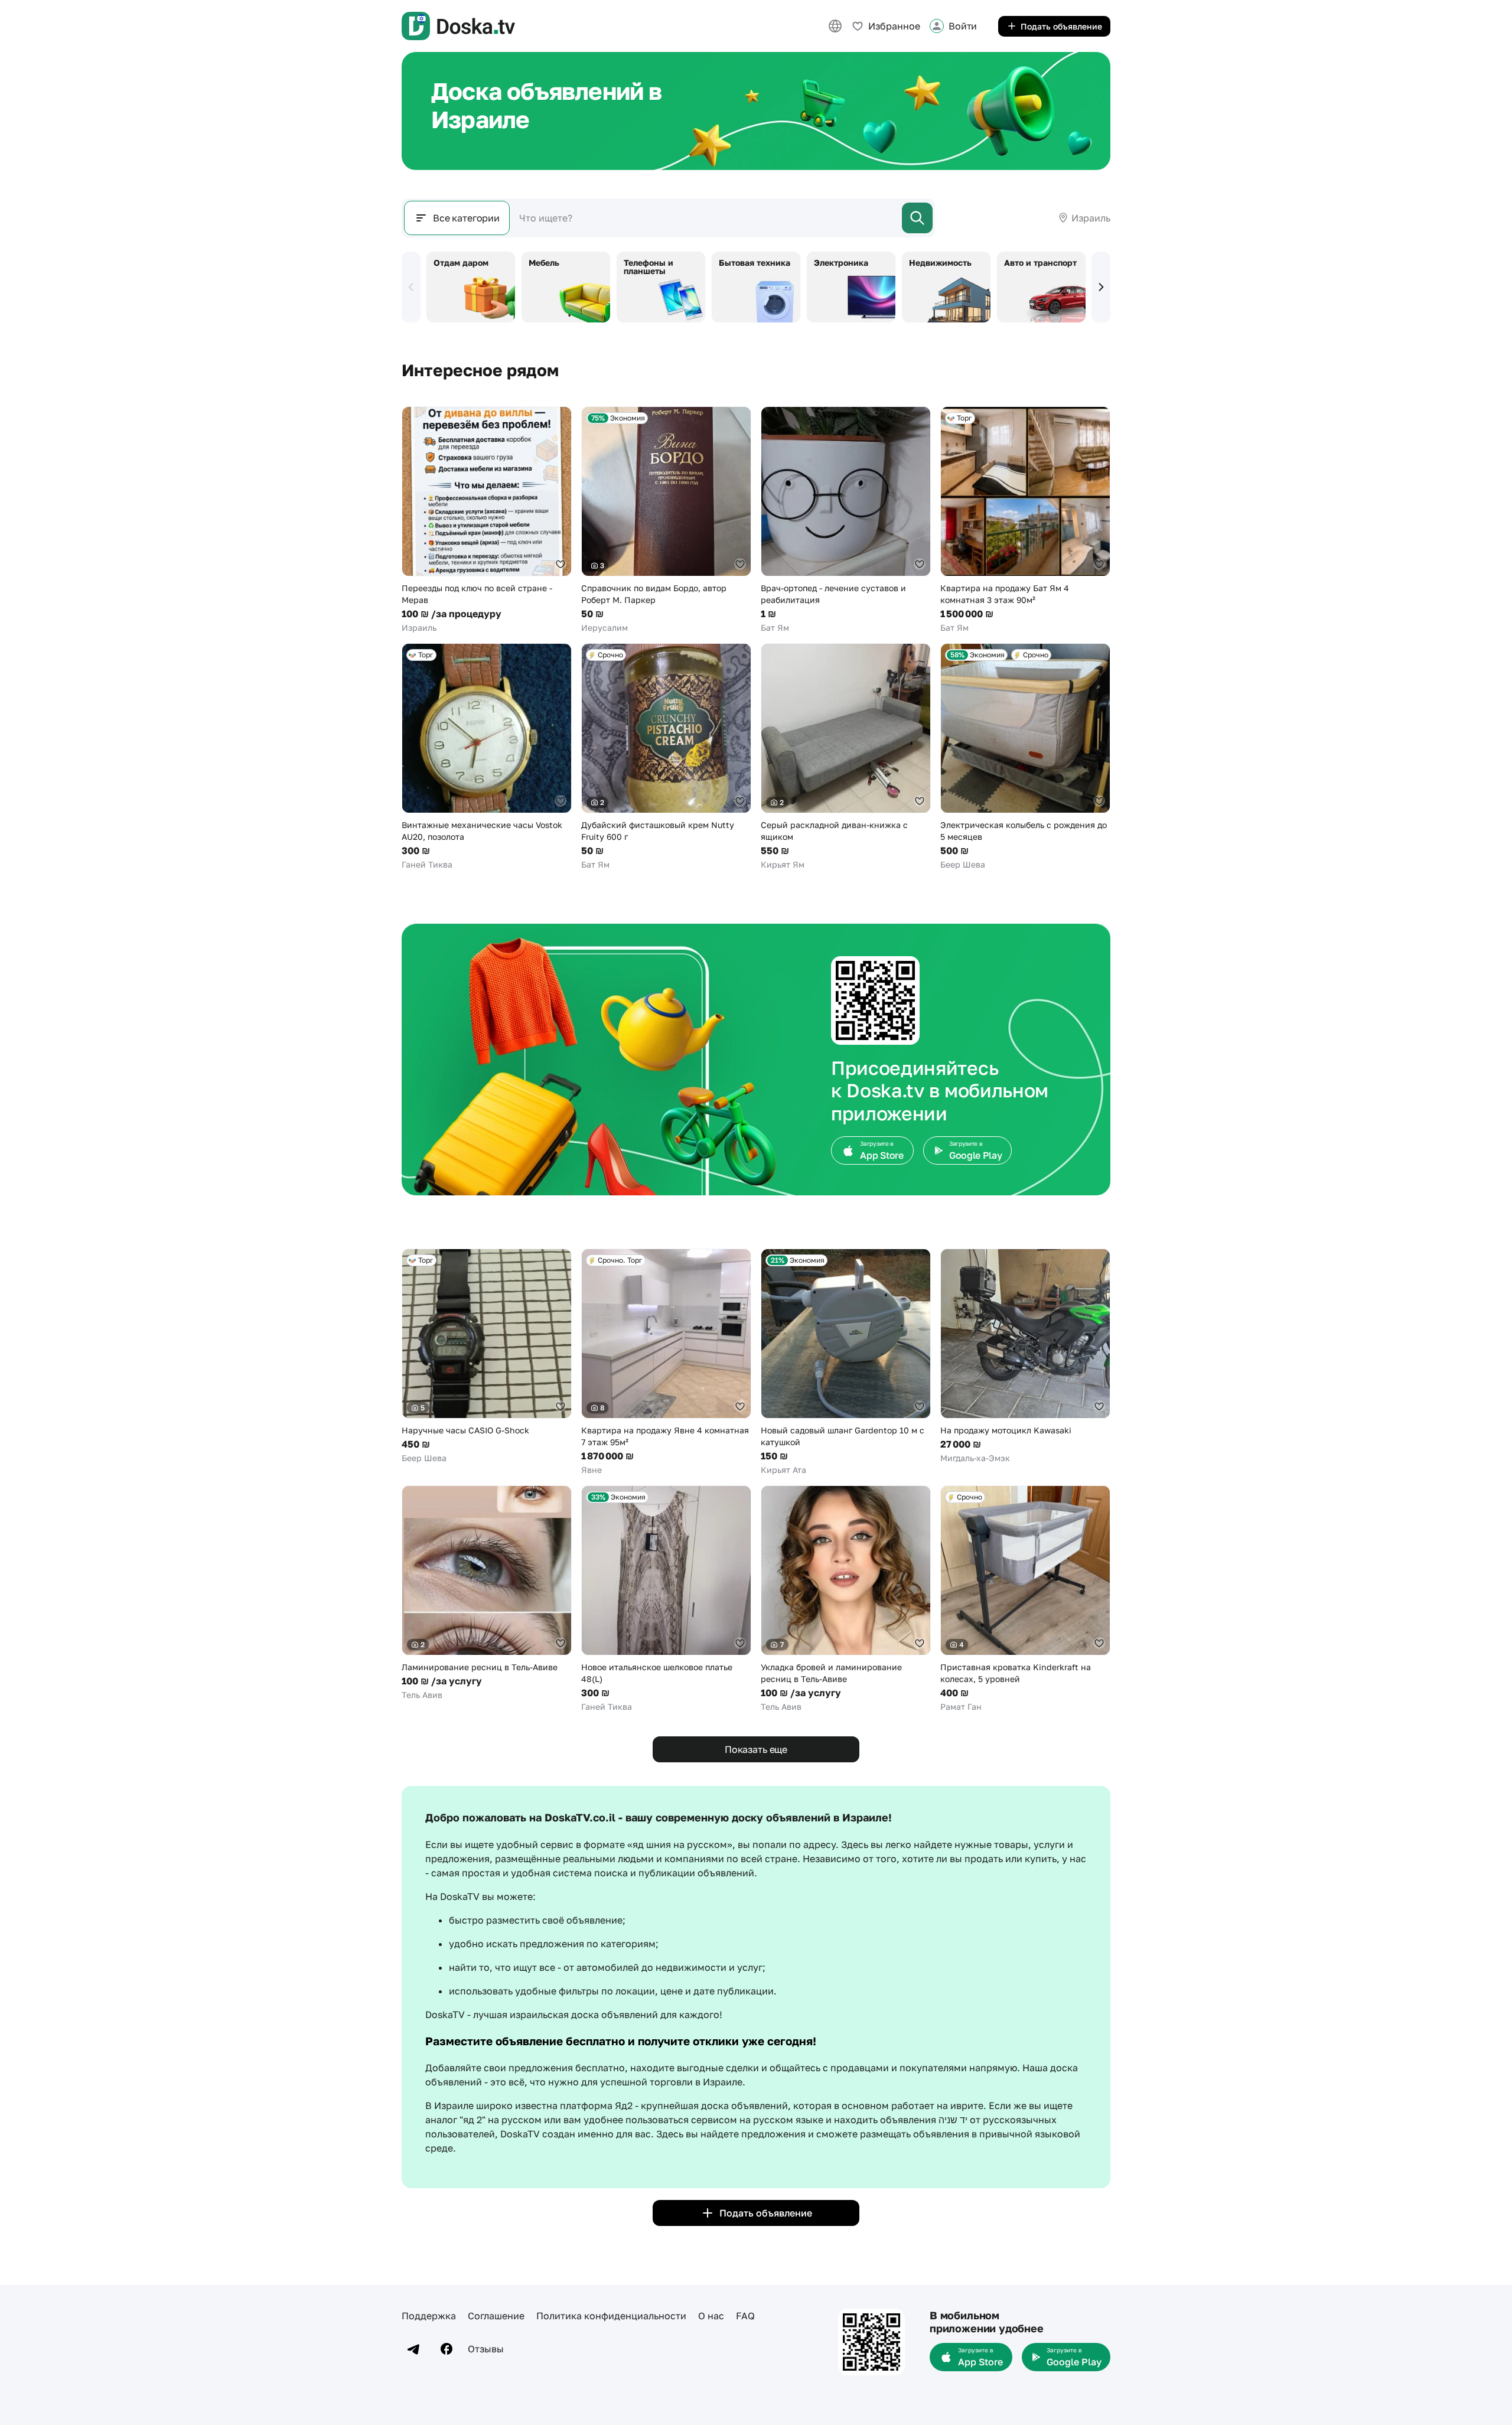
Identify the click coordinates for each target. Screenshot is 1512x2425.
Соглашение (496, 2316)
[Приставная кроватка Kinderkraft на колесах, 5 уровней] (1025, 1599)
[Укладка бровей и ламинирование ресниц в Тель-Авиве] (846, 1599)
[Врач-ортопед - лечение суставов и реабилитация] (846, 520)
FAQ (745, 2316)
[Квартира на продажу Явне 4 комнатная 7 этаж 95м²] (666, 1362)
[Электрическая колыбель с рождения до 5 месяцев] (1025, 757)
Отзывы (486, 2349)
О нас (711, 2316)
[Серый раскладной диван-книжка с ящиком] (846, 757)
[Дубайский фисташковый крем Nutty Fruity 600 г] (666, 757)
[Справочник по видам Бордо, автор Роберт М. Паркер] (666, 520)
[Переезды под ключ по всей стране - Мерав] (487, 520)
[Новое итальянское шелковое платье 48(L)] (666, 1599)
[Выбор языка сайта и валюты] (835, 26)
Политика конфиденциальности (611, 2316)
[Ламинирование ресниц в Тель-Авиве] (487, 1593)
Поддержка (429, 2316)
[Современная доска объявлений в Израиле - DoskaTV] (458, 26)
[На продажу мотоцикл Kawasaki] (1025, 1356)
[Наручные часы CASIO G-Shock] (487, 1356)
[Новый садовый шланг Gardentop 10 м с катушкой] (846, 1362)
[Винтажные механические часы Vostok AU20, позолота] (487, 757)
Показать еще (756, 1749)
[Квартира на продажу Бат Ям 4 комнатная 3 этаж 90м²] (1025, 520)
